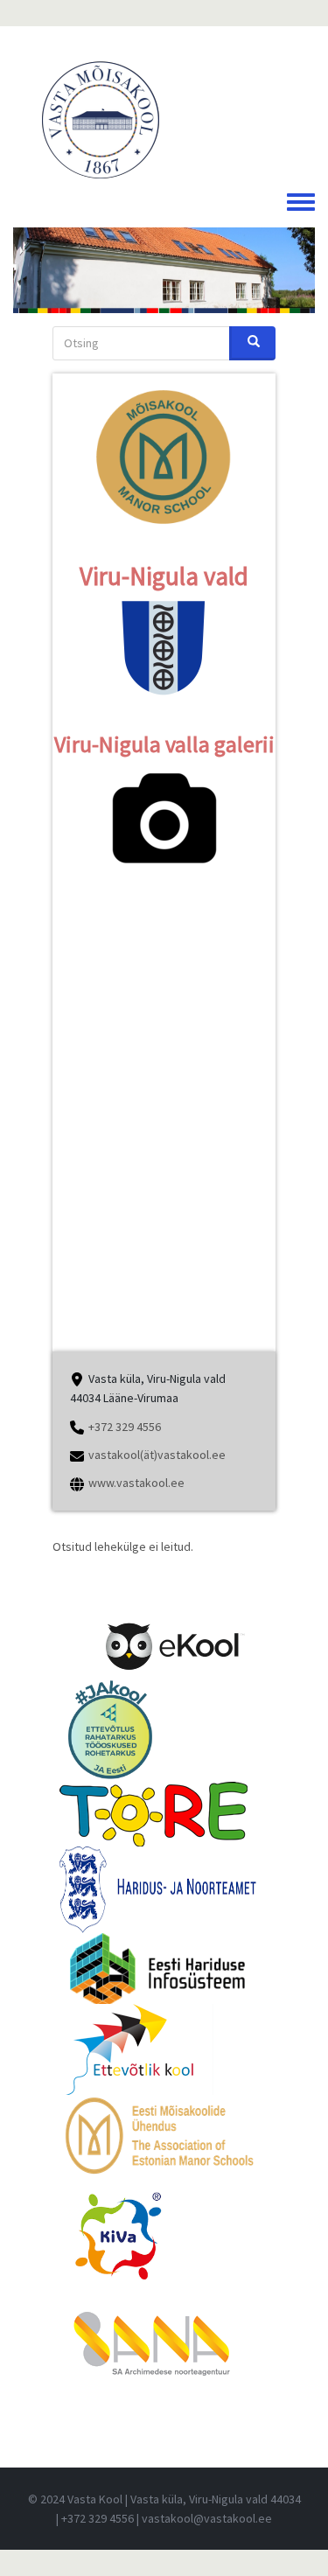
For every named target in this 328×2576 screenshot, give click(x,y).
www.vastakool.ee (136, 1483)
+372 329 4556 (125, 1427)
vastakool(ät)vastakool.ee (157, 1455)
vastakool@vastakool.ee (207, 2518)
